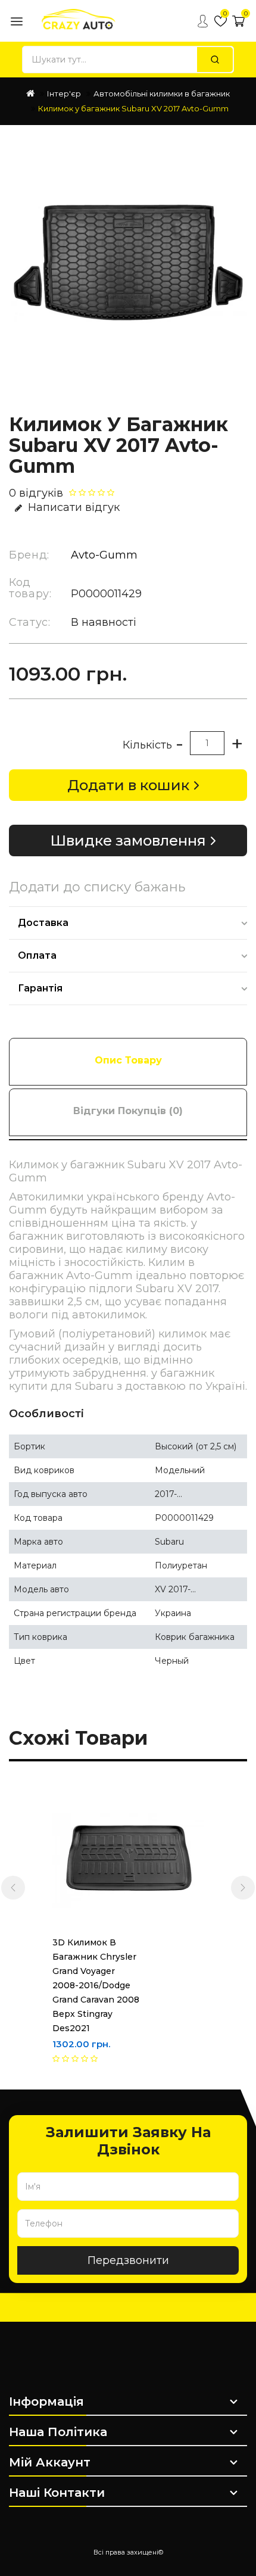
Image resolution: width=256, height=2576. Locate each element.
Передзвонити (128, 2260)
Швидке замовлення (128, 841)
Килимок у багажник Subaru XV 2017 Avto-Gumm (133, 108)
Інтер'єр (64, 93)
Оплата (37, 955)
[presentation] (13, 1888)
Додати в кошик (128, 785)
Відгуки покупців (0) (128, 1111)
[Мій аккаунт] (202, 21)
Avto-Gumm (104, 555)
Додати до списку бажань (97, 887)
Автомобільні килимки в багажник (162, 93)
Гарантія (40, 988)
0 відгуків (36, 493)
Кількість (147, 745)
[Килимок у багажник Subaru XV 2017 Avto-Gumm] (128, 262)
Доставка (43, 923)
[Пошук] (215, 60)
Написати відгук (74, 507)
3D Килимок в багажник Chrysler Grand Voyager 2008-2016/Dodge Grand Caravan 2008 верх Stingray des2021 (96, 1985)
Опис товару (128, 1060)
